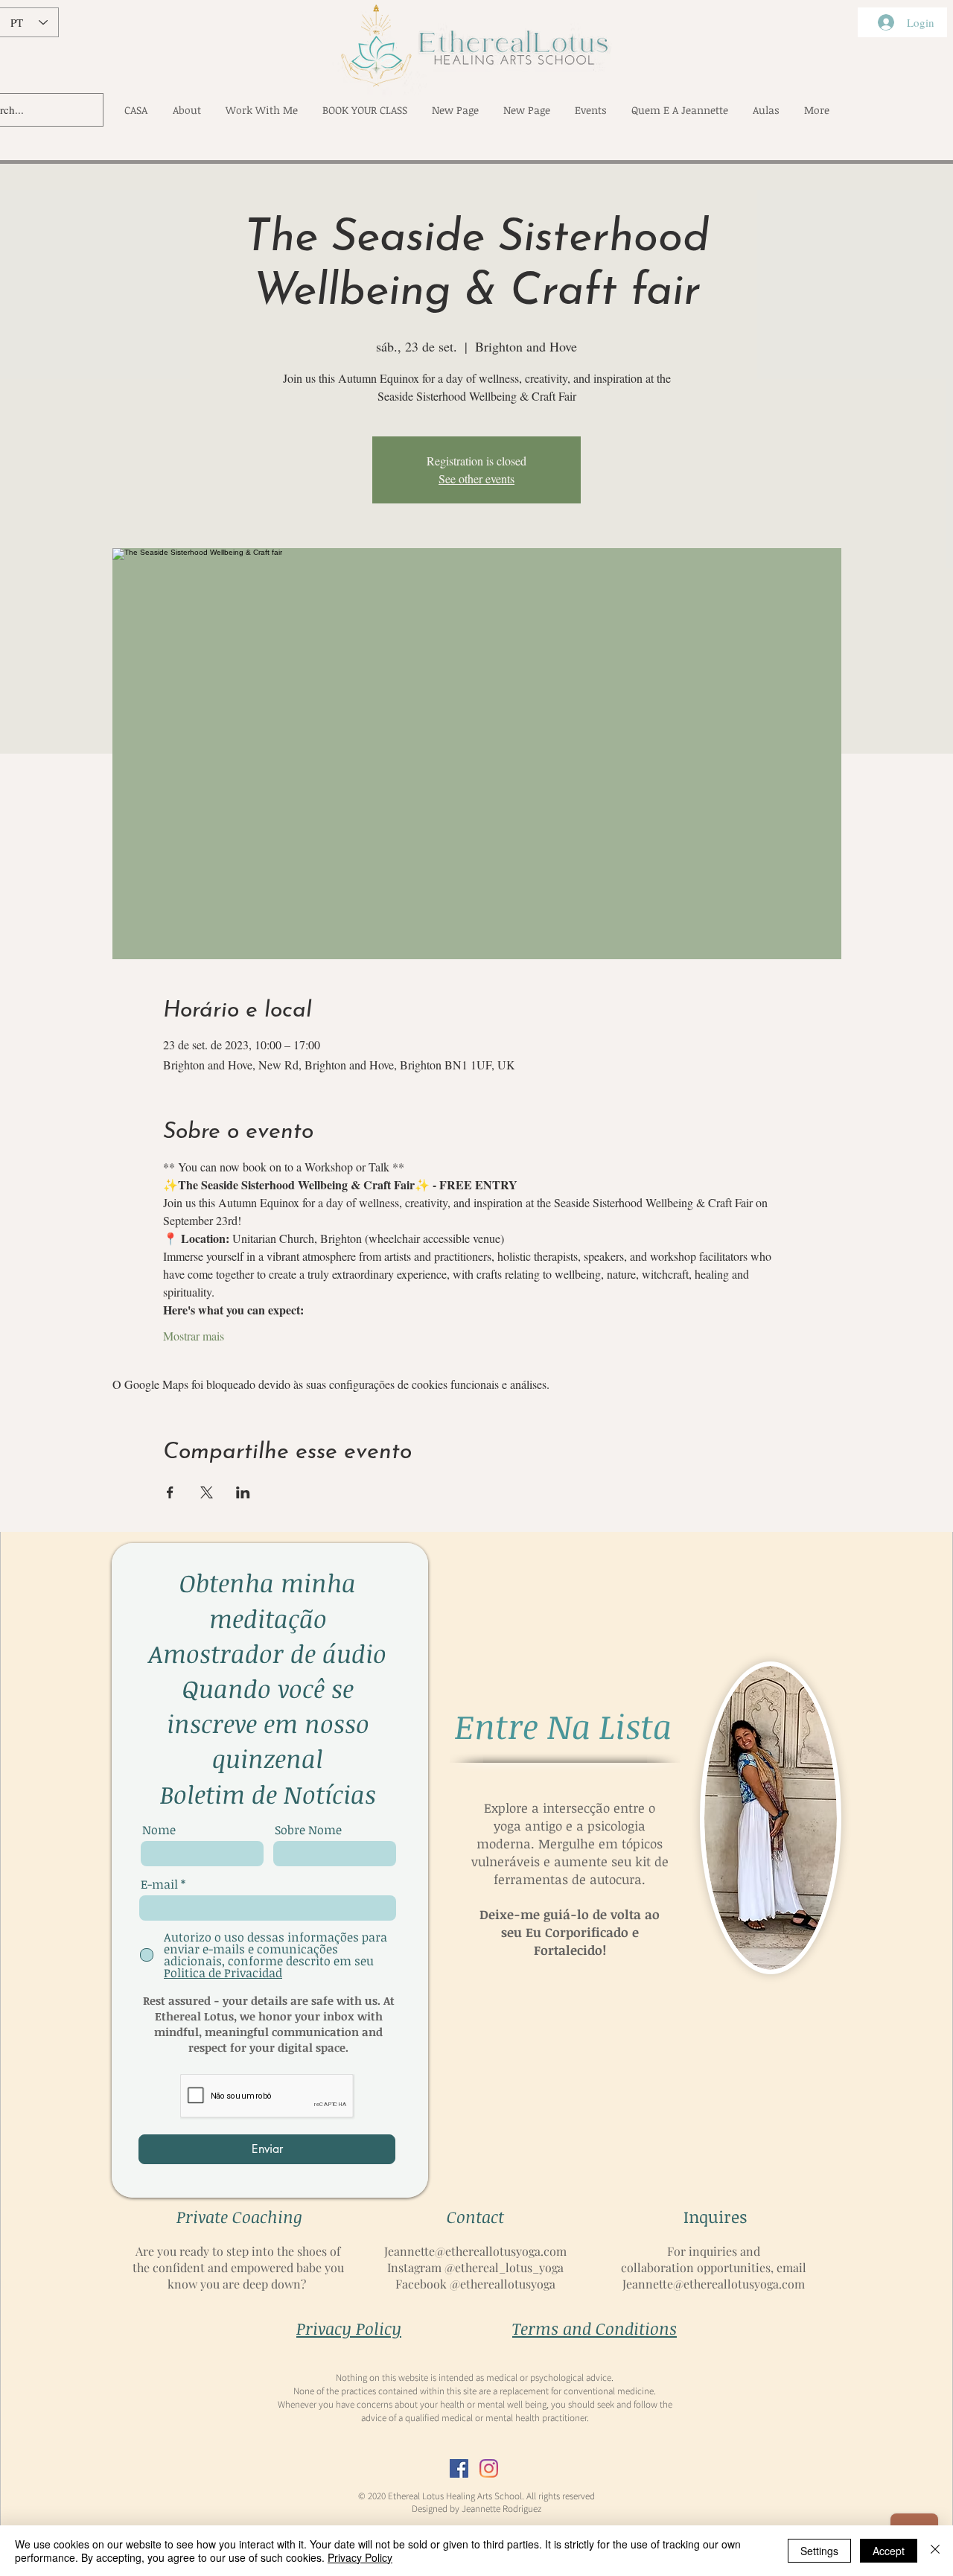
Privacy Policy (360, 2557)
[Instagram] (489, 2468)
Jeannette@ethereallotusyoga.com (475, 2251)
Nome (159, 1830)
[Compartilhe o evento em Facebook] (170, 1492)
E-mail (159, 1884)
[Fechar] (935, 2551)
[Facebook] (459, 2468)
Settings (819, 2551)
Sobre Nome (308, 1830)
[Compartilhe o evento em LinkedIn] (243, 1492)
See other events (476, 478)
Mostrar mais (194, 1336)
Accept (889, 2551)
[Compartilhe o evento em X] (207, 1492)
